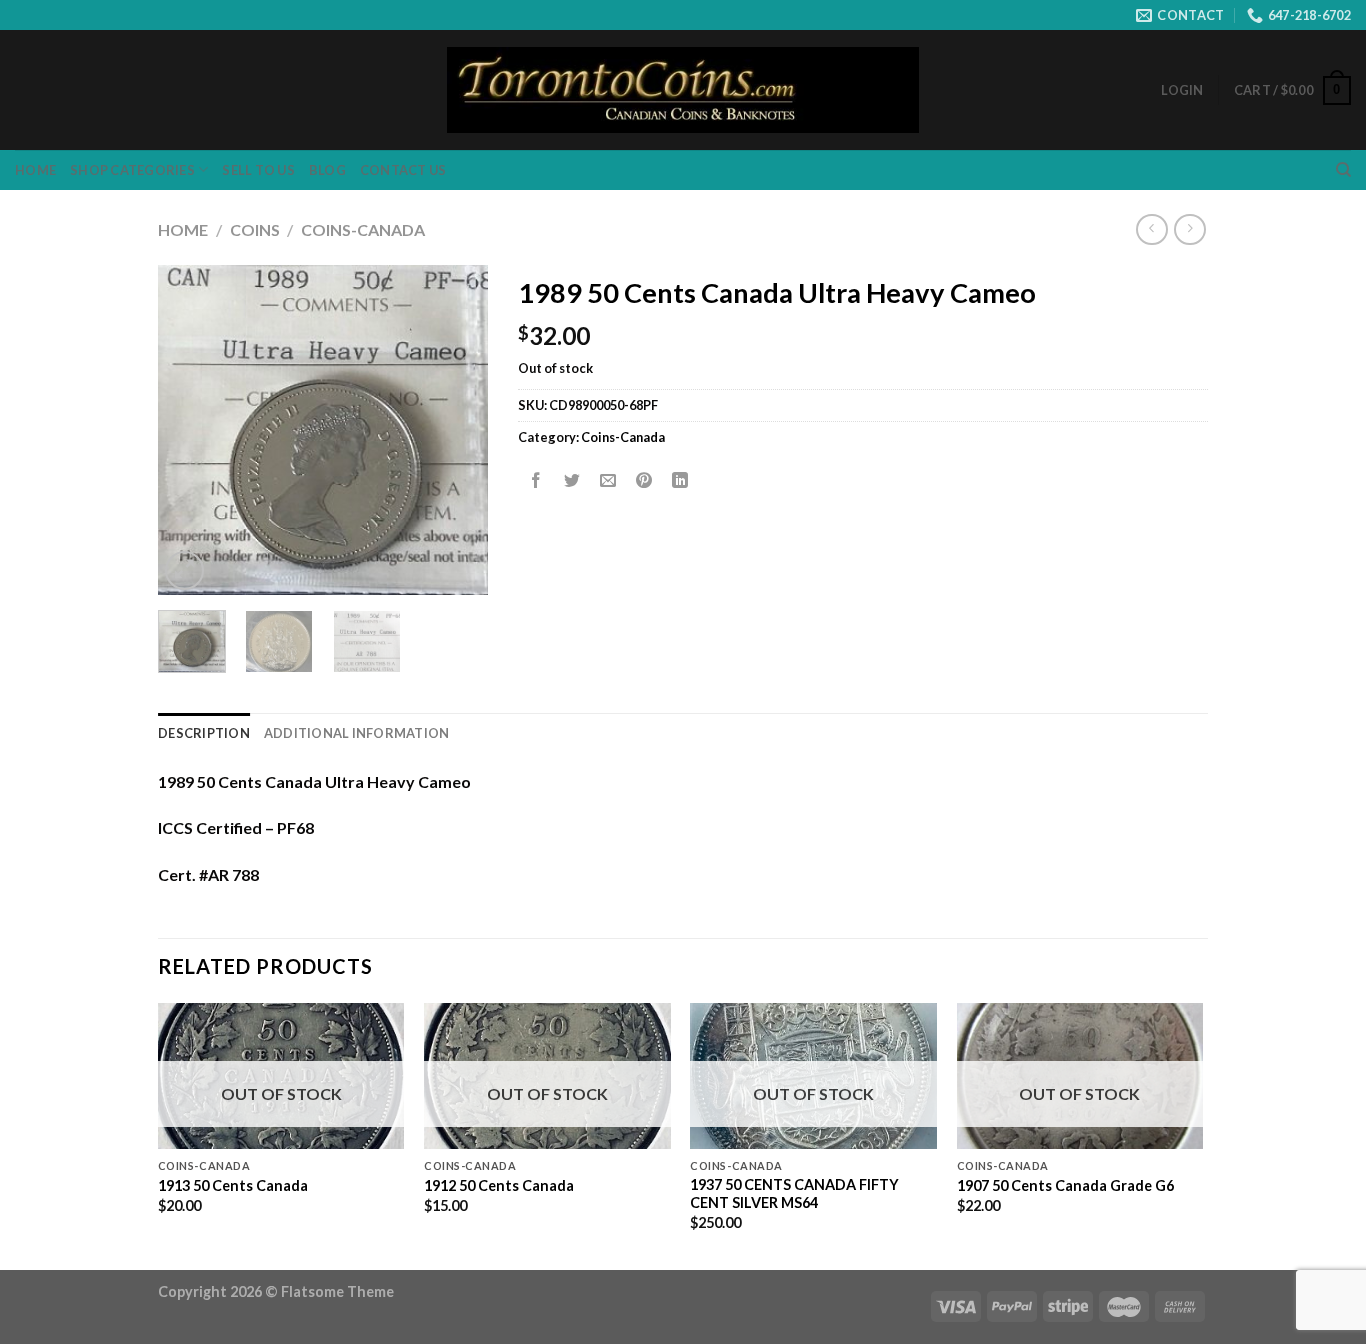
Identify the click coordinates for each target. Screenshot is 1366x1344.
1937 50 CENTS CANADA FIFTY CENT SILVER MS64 (794, 1194)
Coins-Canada (363, 229)
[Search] (1343, 170)
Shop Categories (132, 170)
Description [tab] (204, 733)
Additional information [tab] (357, 733)
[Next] (456, 430)
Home (35, 170)
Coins (255, 229)
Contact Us (403, 170)
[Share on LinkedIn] (680, 481)
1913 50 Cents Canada (233, 1185)
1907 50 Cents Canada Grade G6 (1065, 1185)
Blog (327, 170)
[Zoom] (184, 570)
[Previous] (190, 430)
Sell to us (258, 170)
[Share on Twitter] (572, 481)
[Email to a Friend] (608, 481)
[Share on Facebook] (536, 481)
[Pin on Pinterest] (644, 481)
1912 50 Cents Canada (499, 1185)
